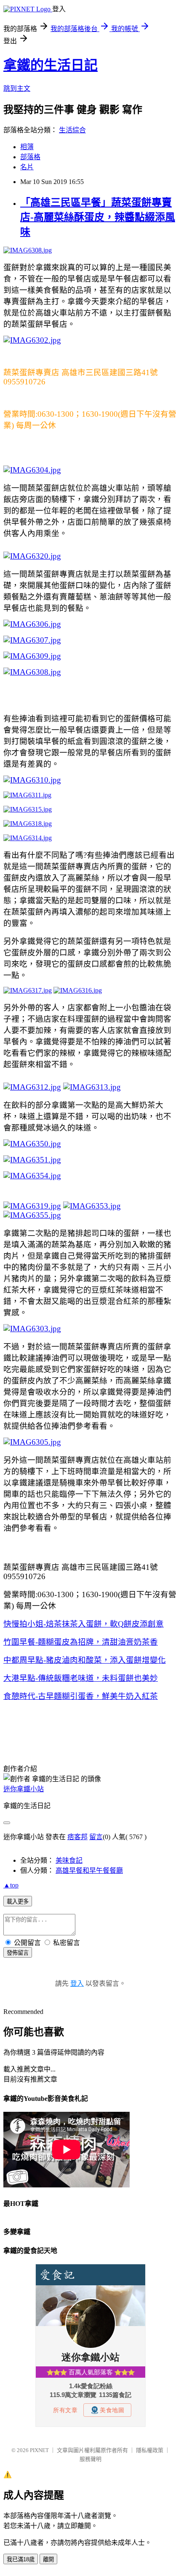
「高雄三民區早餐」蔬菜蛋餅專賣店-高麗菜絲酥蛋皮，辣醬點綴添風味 (98, 217)
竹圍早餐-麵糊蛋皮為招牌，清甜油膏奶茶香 (81, 1642)
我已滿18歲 (21, 2559)
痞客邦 (77, 1837)
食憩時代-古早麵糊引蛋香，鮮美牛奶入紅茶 (81, 1696)
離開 (48, 2559)
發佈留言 (18, 1953)
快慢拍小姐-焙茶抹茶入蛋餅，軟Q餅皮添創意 (84, 1624)
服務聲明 (90, 2459)
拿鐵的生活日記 (51, 65)
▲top (11, 1885)
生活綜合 (72, 130)
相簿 (27, 147)
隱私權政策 (150, 2450)
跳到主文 (17, 88)
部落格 (30, 157)
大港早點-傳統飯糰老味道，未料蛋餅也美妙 (81, 1678)
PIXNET (39, 2450)
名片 (27, 167)
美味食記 (69, 1860)
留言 (96, 1837)
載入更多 (18, 1902)
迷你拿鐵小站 (24, 1789)
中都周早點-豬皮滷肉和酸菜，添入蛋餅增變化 (85, 1660)
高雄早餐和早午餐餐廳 (89, 1870)
